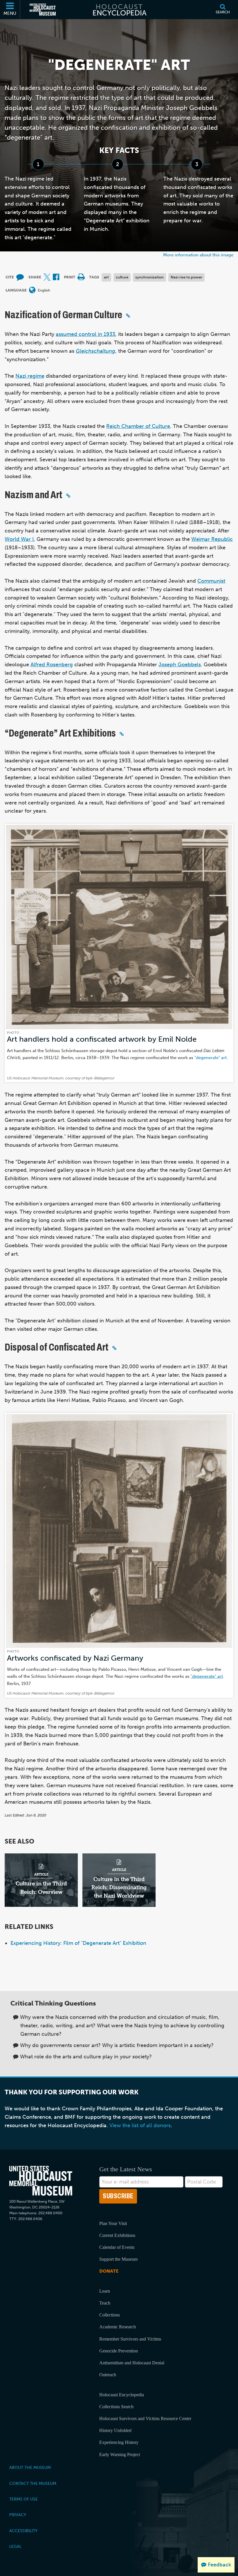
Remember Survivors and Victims (130, 2339)
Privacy (18, 2515)
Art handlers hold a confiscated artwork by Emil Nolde (102, 1039)
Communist (211, 581)
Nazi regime (30, 376)
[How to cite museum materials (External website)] (20, 277)
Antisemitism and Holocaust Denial (132, 2363)
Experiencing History (119, 2442)
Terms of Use (24, 2499)
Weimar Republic (212, 539)
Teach (105, 2303)
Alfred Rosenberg (52, 665)
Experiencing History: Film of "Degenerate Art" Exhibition (78, 1943)
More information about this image (198, 255)
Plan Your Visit (113, 2223)
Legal (15, 2546)
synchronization (149, 277)
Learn (105, 2291)
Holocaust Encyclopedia (122, 2395)
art (106, 277)
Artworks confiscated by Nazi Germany (75, 1658)
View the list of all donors (140, 2125)
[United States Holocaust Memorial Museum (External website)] (43, 10)
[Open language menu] (32, 290)
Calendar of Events (117, 2247)
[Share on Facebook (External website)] (56, 277)
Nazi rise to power (186, 277)
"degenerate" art (211, 1057)
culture (122, 277)
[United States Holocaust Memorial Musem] (41, 2181)
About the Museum (30, 2467)
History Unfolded (115, 2430)
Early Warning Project (120, 2455)
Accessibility (23, 2531)
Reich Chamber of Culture (138, 426)
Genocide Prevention (119, 2351)
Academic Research (118, 2327)
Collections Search (116, 2407)
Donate (109, 2271)
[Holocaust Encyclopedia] (119, 10)
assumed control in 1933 (85, 334)
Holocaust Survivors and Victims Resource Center (145, 2419)
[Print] (81, 277)
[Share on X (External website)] (47, 277)
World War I (19, 539)
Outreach (108, 2375)
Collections (110, 2315)
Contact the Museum (33, 2483)
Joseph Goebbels (180, 665)
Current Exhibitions (117, 2235)
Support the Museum (118, 2259)
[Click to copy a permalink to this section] (128, 316)
